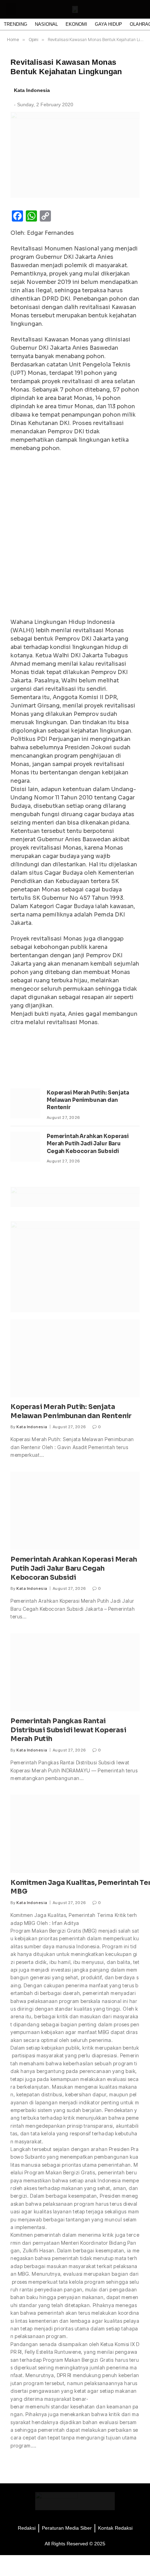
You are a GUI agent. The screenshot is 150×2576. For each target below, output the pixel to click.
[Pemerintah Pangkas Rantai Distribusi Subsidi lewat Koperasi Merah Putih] (75, 1672)
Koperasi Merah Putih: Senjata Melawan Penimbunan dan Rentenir (88, 1100)
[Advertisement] (75, 537)
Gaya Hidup (108, 24)
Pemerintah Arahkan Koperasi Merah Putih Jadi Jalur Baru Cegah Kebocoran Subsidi (88, 1144)
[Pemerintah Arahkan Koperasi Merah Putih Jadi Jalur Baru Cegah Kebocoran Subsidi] (25, 1147)
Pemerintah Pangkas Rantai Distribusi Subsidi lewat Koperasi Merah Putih (68, 1730)
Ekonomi (76, 24)
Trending (16, 24)
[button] (11, 9)
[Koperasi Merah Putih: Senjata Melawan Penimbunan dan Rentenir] (25, 1103)
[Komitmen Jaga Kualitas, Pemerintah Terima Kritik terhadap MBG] (75, 1834)
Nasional (46, 24)
